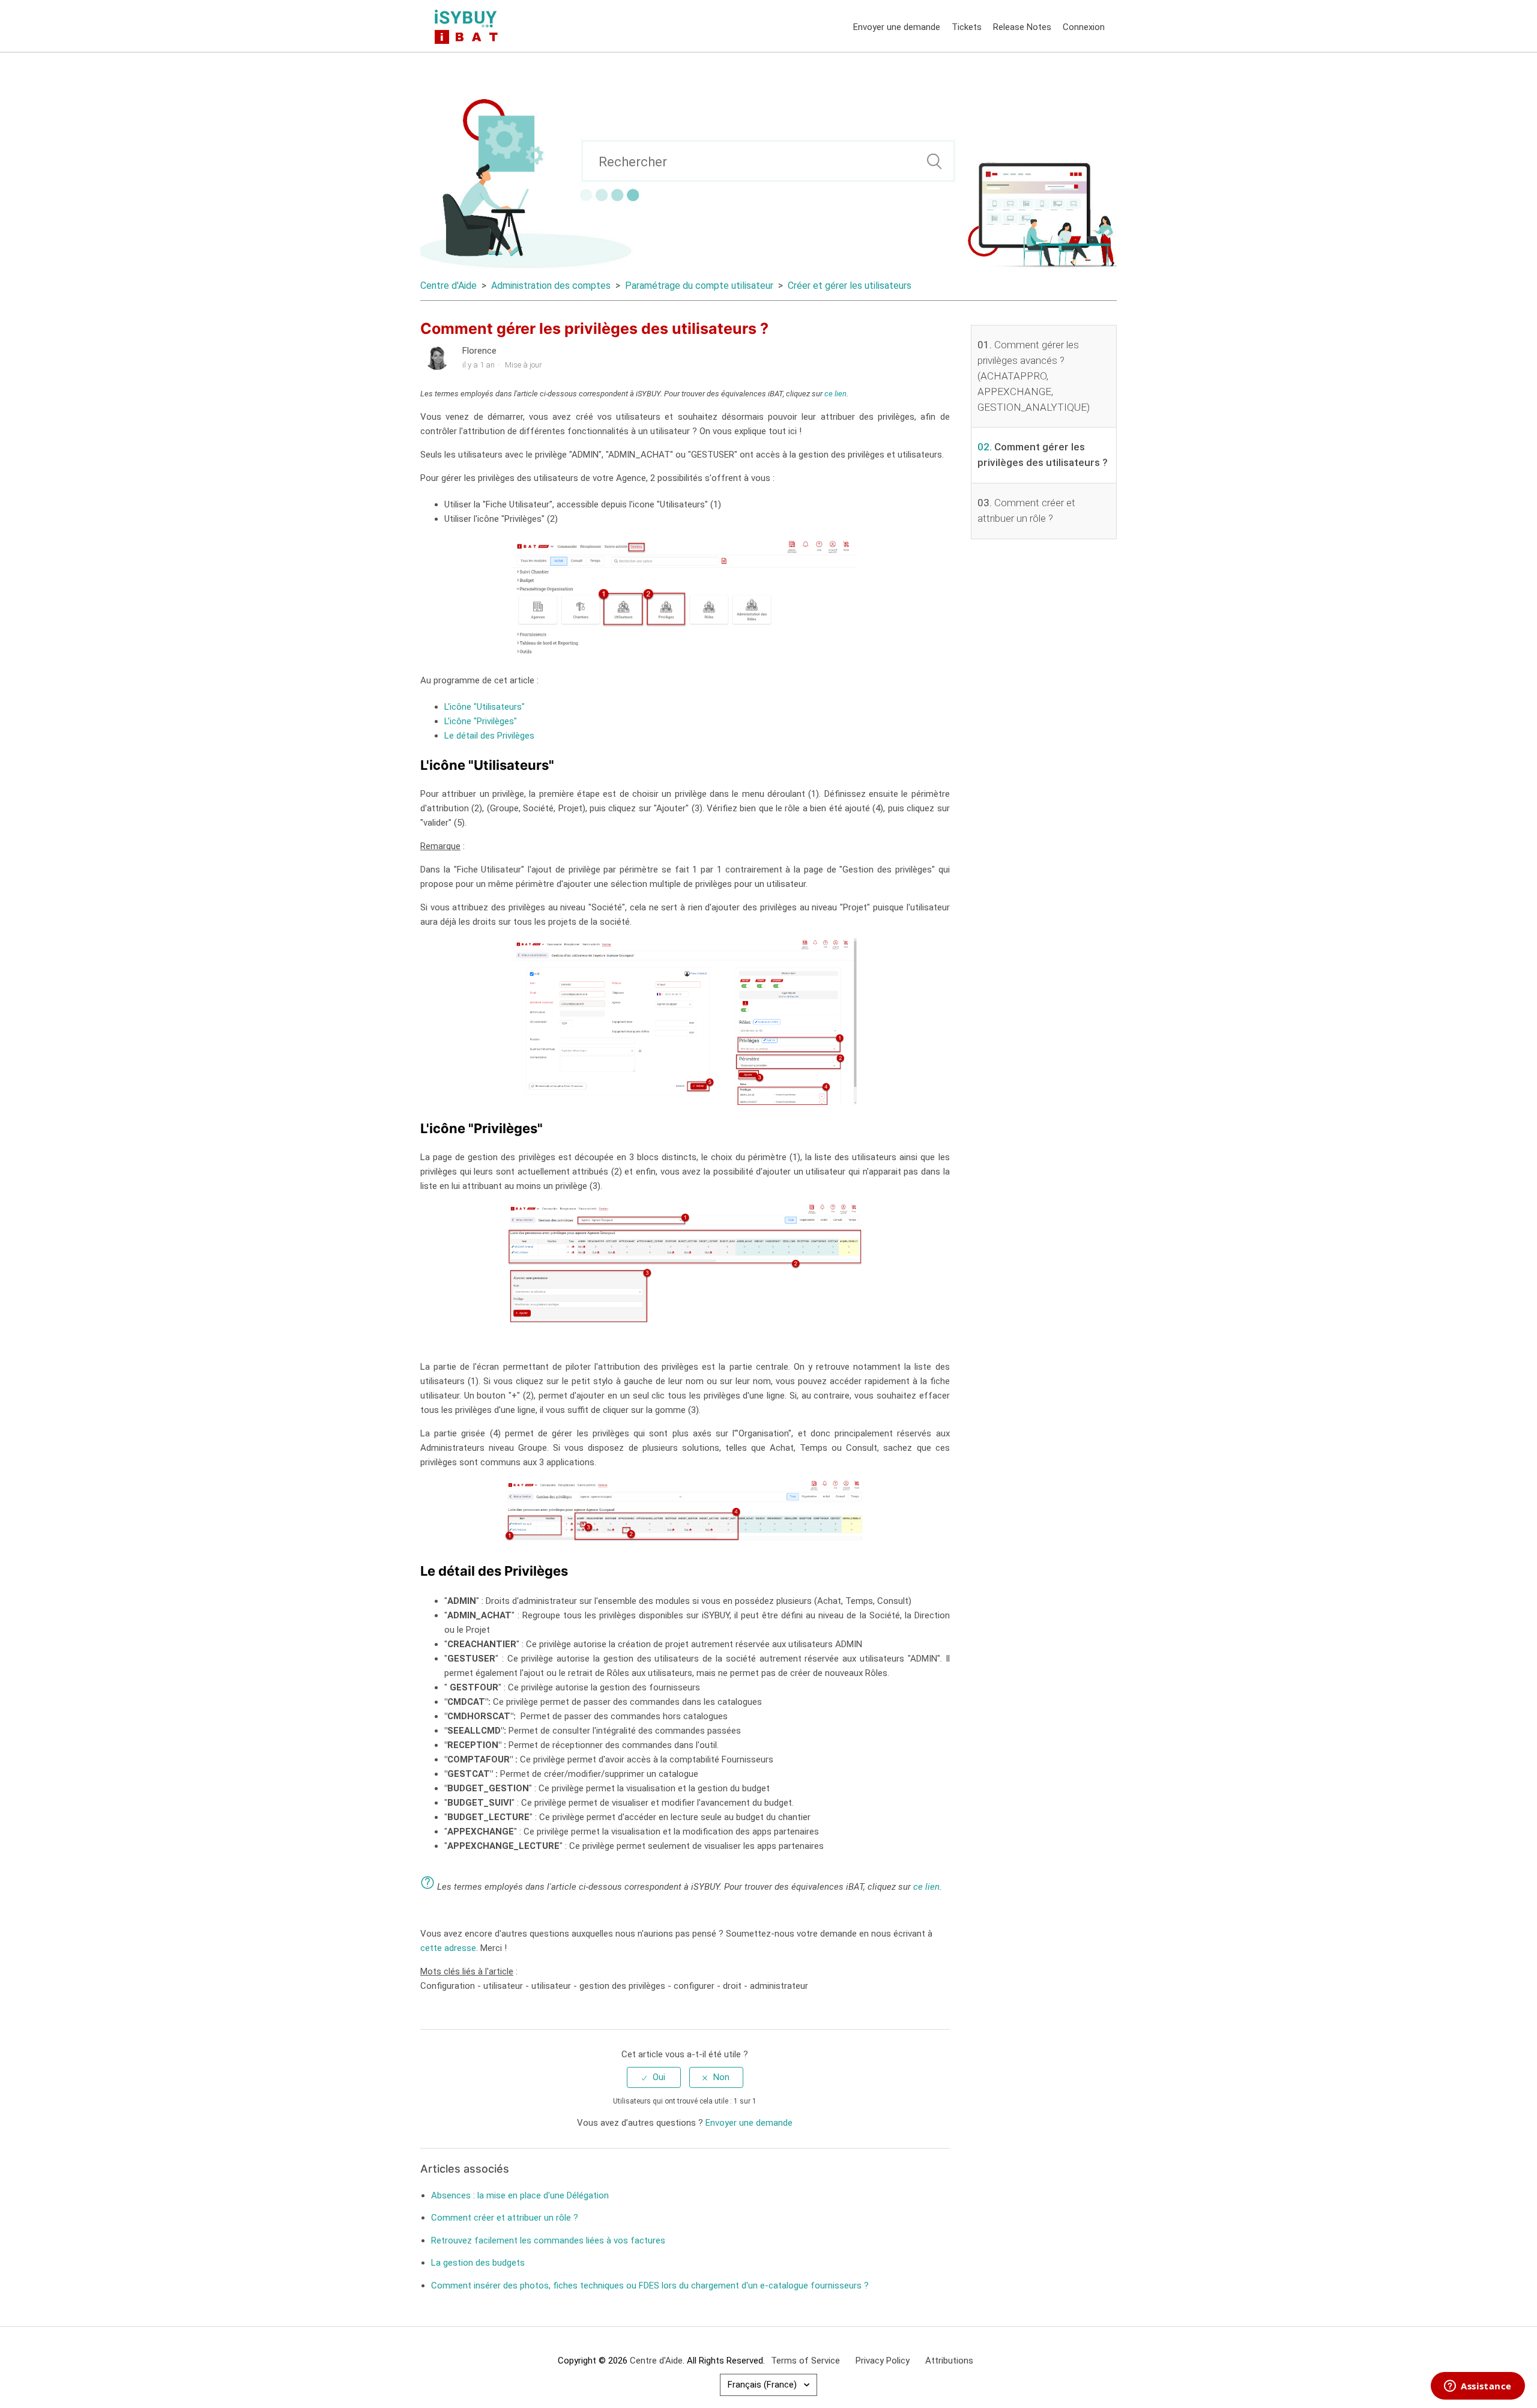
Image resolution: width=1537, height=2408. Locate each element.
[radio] (654, 2077)
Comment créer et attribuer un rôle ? (505, 2218)
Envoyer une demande (897, 27)
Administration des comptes (551, 286)
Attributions (949, 2361)
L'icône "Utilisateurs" (485, 707)
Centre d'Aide (448, 286)
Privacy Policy (883, 2361)
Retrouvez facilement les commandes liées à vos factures (548, 2240)
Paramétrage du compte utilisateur (699, 286)
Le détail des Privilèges (489, 736)
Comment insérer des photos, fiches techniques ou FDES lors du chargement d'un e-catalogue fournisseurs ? (650, 2285)
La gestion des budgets (478, 2263)
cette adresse (448, 1948)
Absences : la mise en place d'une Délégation (520, 2195)
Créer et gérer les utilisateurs (850, 286)
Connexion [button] (1084, 27)
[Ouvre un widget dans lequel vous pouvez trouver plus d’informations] (1478, 2387)
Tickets (967, 27)
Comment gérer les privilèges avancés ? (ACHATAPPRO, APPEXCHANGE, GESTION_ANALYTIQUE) (1034, 376)
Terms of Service (805, 2361)
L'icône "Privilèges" (481, 721)
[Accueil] (469, 26)
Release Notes (1022, 27)
